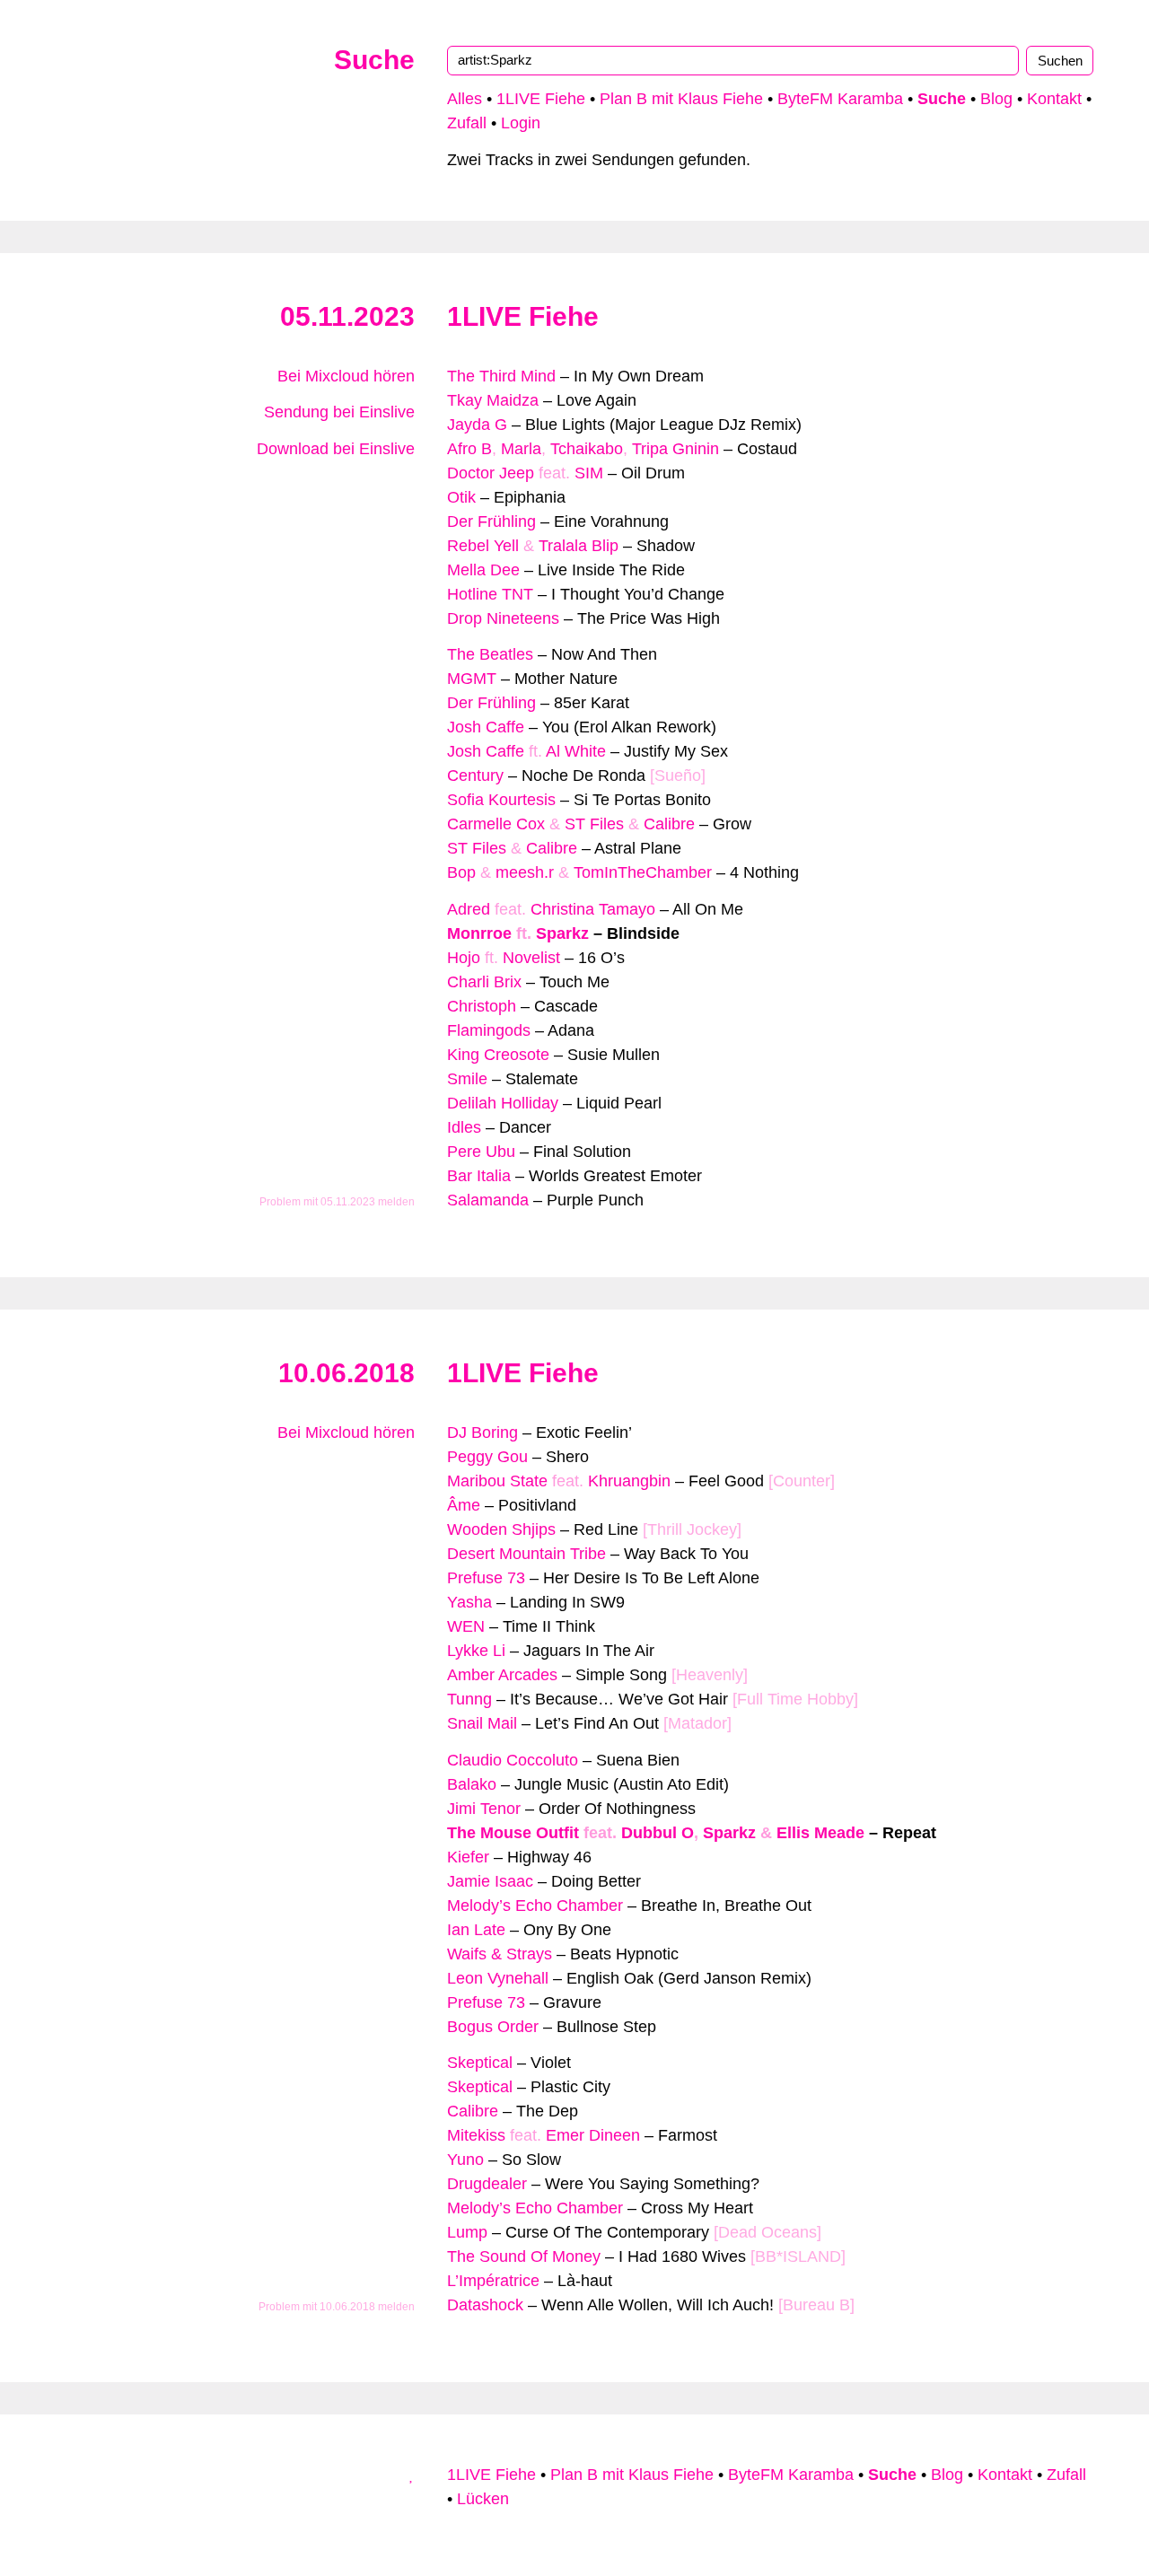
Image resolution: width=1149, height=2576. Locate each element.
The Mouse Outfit (513, 1833)
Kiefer (468, 1857)
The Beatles (490, 654)
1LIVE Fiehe (541, 99)
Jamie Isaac (490, 1881)
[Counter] (802, 1481)
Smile (467, 1079)
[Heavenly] (710, 1675)
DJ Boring (482, 1433)
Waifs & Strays (500, 1954)
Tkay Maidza (493, 400)
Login (521, 123)
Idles (464, 1127)
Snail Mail (482, 1723)
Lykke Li (476, 1651)
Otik (461, 497)
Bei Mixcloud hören (344, 376)
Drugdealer (487, 2184)
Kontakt (1054, 99)
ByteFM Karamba (840, 99)
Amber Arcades (502, 1675)
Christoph (482, 1006)
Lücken (483, 2499)
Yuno (465, 2160)
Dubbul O (658, 1833)
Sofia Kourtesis (501, 800)
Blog (996, 99)
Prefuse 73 (486, 1578)
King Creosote (498, 1055)
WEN (466, 1626)
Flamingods (489, 1030)
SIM (589, 473)
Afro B (469, 449)
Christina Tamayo (593, 909)
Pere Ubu (481, 1152)
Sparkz (562, 933)
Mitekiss (476, 2135)
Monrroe (479, 933)
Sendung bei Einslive (337, 412)
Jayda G (477, 425)
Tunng (469, 1699)
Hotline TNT (490, 594)
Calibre (669, 824)
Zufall (467, 123)
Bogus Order (493, 2027)
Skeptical (480, 2063)
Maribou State (497, 1481)
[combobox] (733, 60)
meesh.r (525, 872)
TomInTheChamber (643, 872)
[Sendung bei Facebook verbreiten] (391, 509)
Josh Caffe (486, 727)
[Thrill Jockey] (692, 1529)
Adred (469, 909)
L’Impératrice (493, 2281)
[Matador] (697, 1723)
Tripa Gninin (675, 449)
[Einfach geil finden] (408, 485)
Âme (464, 1505)
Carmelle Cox (496, 824)
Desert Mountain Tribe (526, 1554)
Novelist (531, 958)
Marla (521, 449)
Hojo (464, 958)
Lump (467, 2232)
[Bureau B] (816, 2305)
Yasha (469, 1602)
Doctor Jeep (491, 473)
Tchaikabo (587, 449)
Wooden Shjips (501, 1529)
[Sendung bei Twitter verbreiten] (408, 509)
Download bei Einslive (333, 449)
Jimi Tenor (484, 1809)
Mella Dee (483, 570)
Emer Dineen (593, 2135)
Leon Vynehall (498, 1978)
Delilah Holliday (503, 1103)
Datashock (485, 2305)
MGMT (472, 679)
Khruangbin (629, 1481)
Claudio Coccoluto (513, 1760)
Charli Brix (484, 982)
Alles (465, 99)
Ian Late (476, 1930)
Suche (374, 60)
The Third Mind (501, 376)
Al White (576, 751)
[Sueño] (678, 775)
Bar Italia (479, 1176)
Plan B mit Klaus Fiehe (681, 99)
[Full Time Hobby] (795, 1699)
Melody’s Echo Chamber (535, 1906)
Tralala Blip (579, 546)
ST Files (594, 824)
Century (475, 775)
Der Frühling (491, 521)
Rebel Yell (483, 546)
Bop (461, 872)
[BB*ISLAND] (798, 2256)
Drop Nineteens (503, 618)
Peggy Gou (487, 1457)
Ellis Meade (820, 1833)
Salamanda (488, 1200)
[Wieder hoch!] (412, 2475)
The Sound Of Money (524, 2256)
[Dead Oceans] (767, 2232)
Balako (472, 1784)
